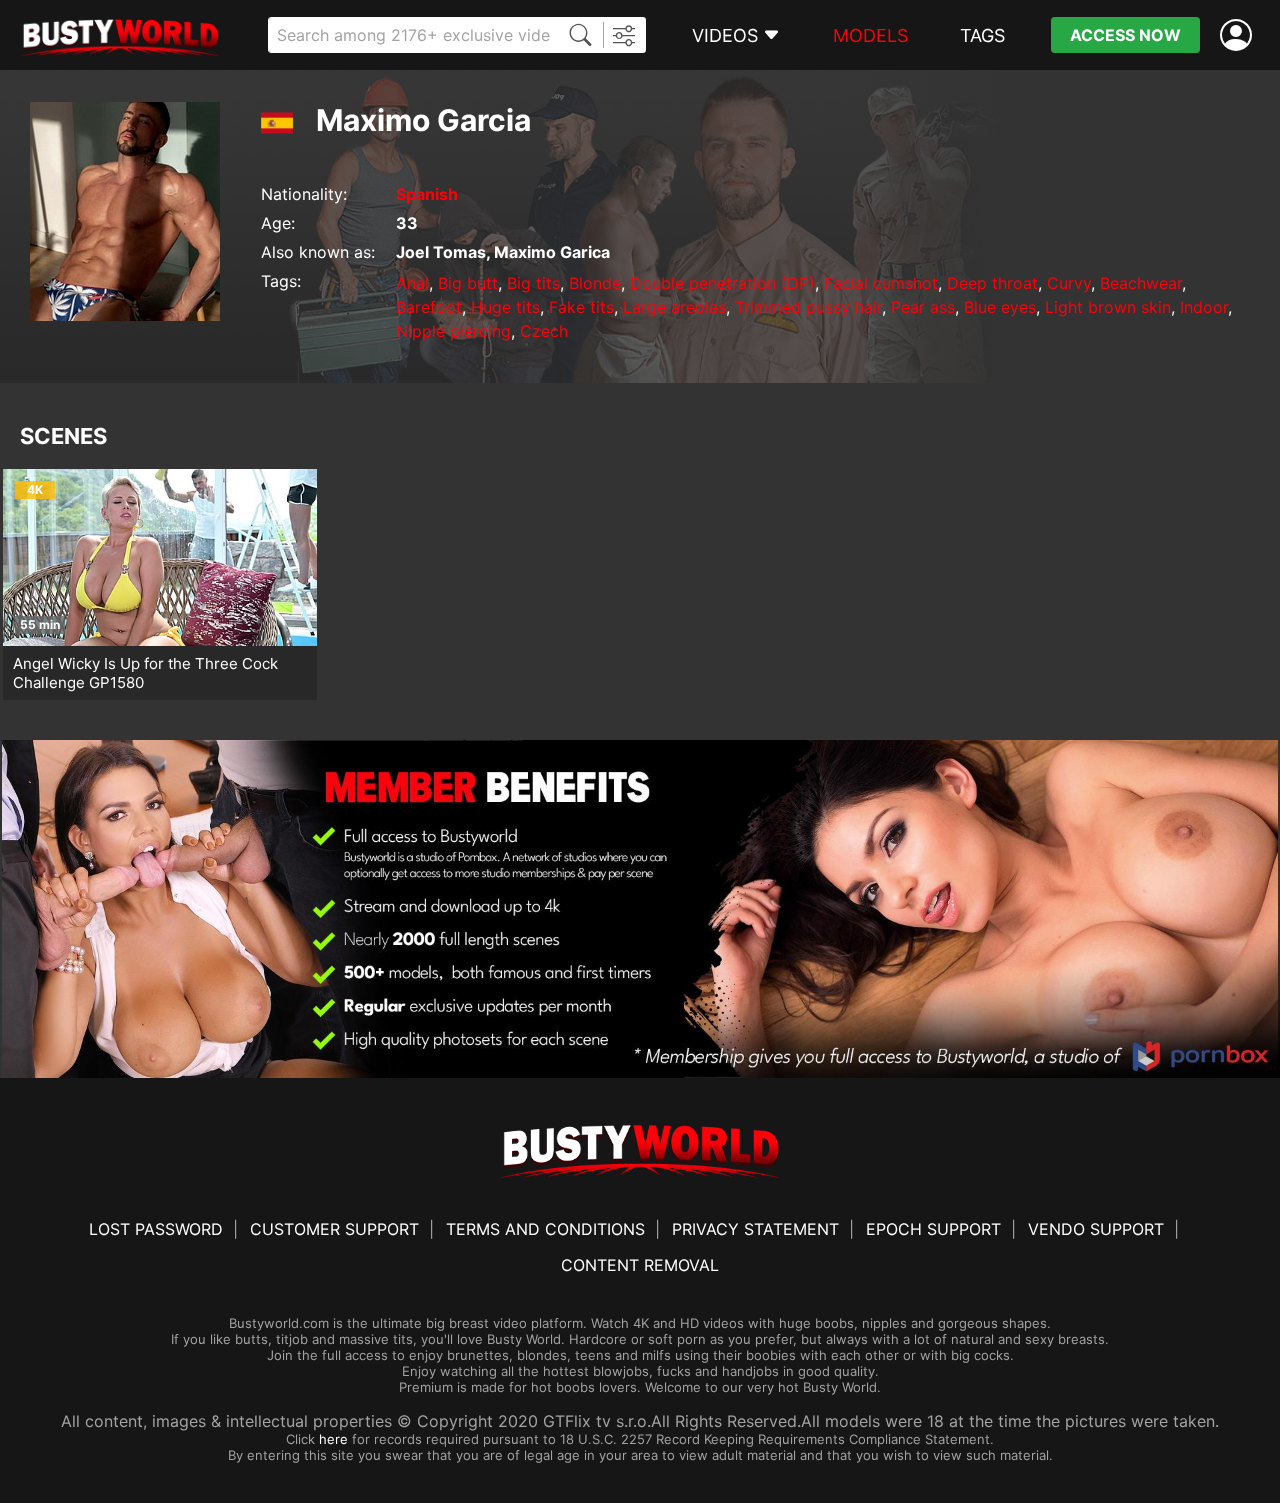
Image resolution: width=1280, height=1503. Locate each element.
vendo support (1096, 1229)
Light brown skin (1108, 307)
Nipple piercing (453, 331)
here (333, 1439)
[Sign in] (1240, 35)
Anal (412, 283)
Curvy (1069, 283)
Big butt (468, 283)
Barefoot (429, 307)
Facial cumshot (881, 283)
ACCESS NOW (1125, 35)
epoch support (933, 1229)
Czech (544, 331)
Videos (725, 35)
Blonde (595, 283)
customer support (334, 1229)
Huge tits (505, 307)
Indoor (1204, 307)
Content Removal (640, 1265)
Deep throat (992, 283)
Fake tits (581, 307)
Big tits (533, 283)
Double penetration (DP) (722, 283)
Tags (982, 35)
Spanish (427, 194)
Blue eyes (1000, 307)
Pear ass (923, 307)
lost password (156, 1229)
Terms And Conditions (545, 1229)
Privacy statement (755, 1229)
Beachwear (1141, 283)
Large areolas (674, 307)
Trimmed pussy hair (808, 307)
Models (870, 35)
